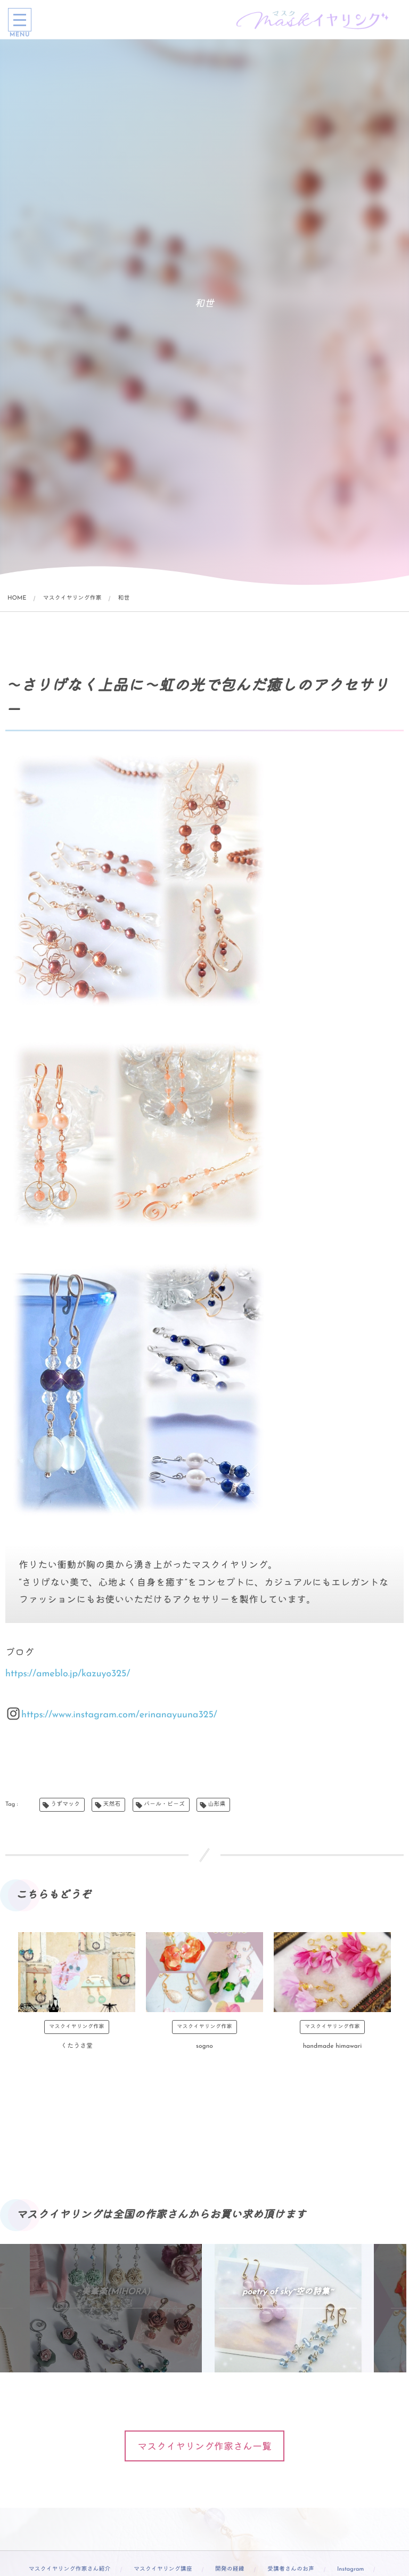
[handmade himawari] (332, 1972)
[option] (116, 2308)
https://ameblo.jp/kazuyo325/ (68, 1674)
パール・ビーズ (164, 1804)
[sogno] (204, 1972)
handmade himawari (333, 2046)
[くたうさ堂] (77, 1972)
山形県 (216, 1804)
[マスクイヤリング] (313, 20)
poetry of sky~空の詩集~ (288, 2292)
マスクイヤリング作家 (77, 2027)
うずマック (65, 1804)
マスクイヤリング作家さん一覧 (204, 2448)
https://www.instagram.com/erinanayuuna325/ (119, 1715)
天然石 (112, 1804)
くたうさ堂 (77, 2046)
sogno (204, 2046)
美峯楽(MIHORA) (116, 2292)
